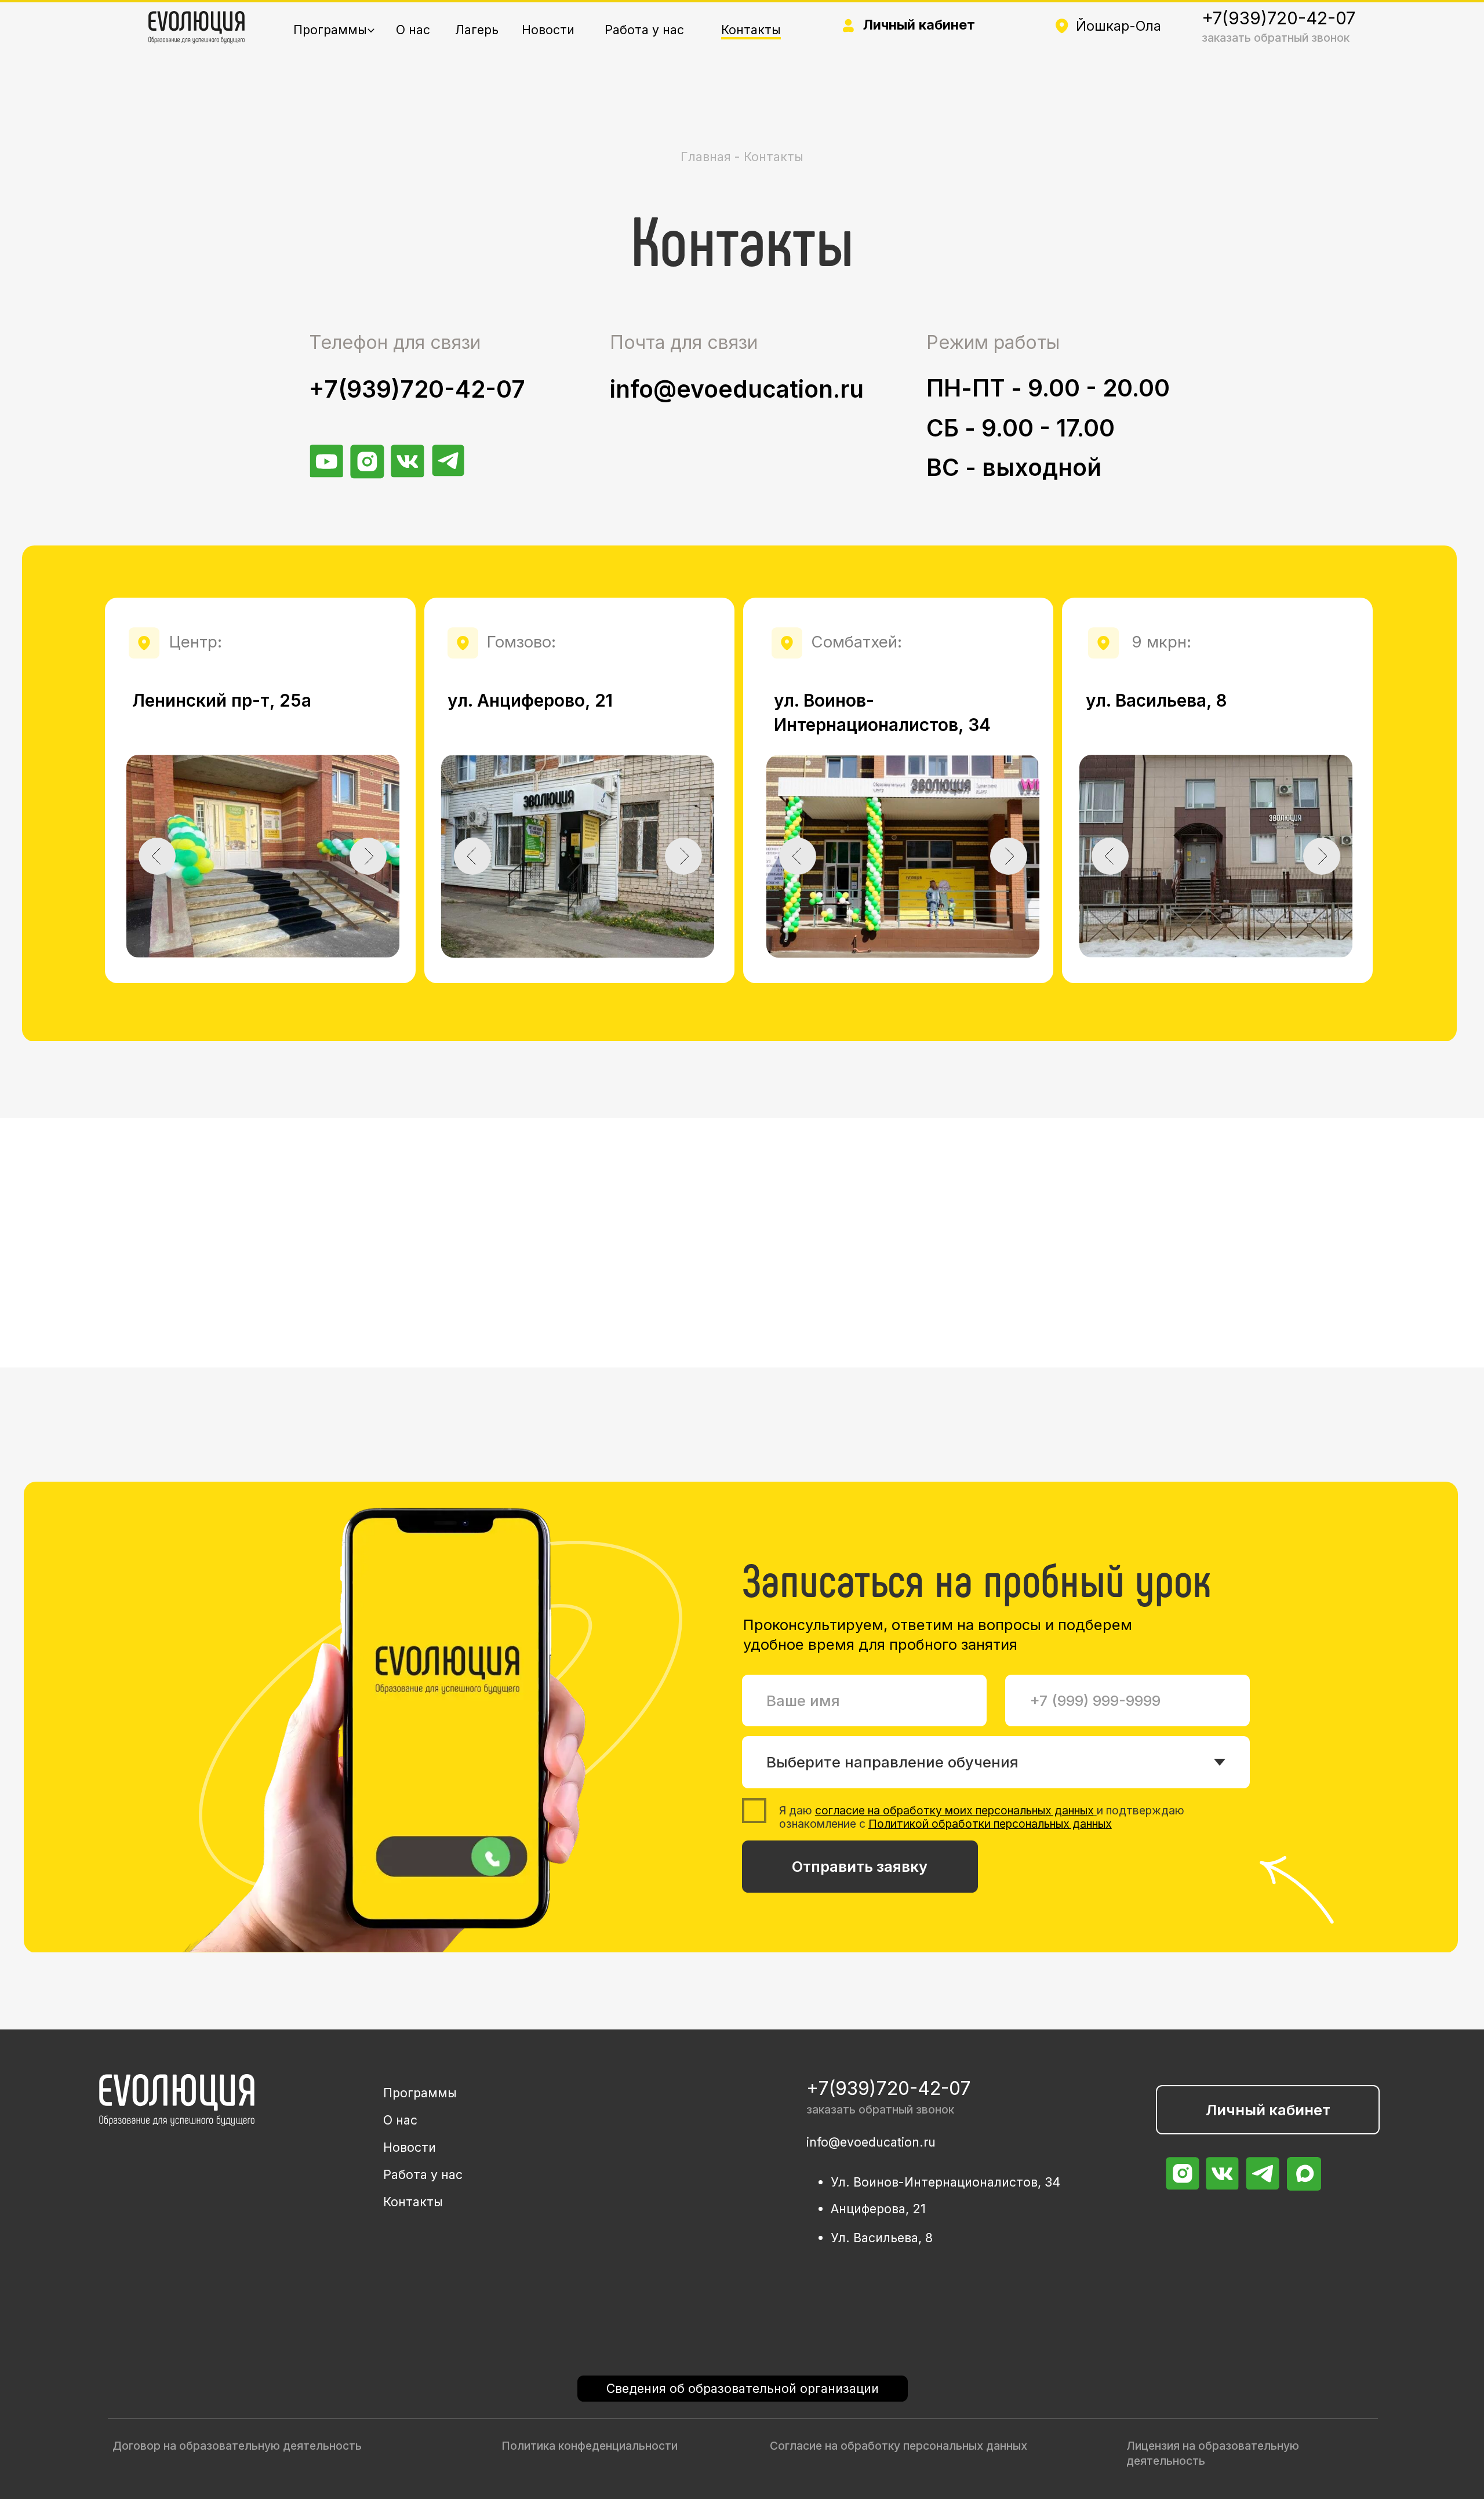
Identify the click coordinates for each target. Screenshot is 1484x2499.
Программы (330, 30)
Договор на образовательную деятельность (237, 2446)
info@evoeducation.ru (737, 389)
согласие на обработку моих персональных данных (954, 1810)
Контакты (751, 30)
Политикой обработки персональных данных (990, 1824)
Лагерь (477, 30)
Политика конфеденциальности (590, 2446)
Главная (708, 157)
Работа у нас (644, 30)
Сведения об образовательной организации (743, 2388)
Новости (548, 30)
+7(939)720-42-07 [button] (1279, 18)
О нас (413, 30)
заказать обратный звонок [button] (1276, 38)
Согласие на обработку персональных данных (899, 2446)
